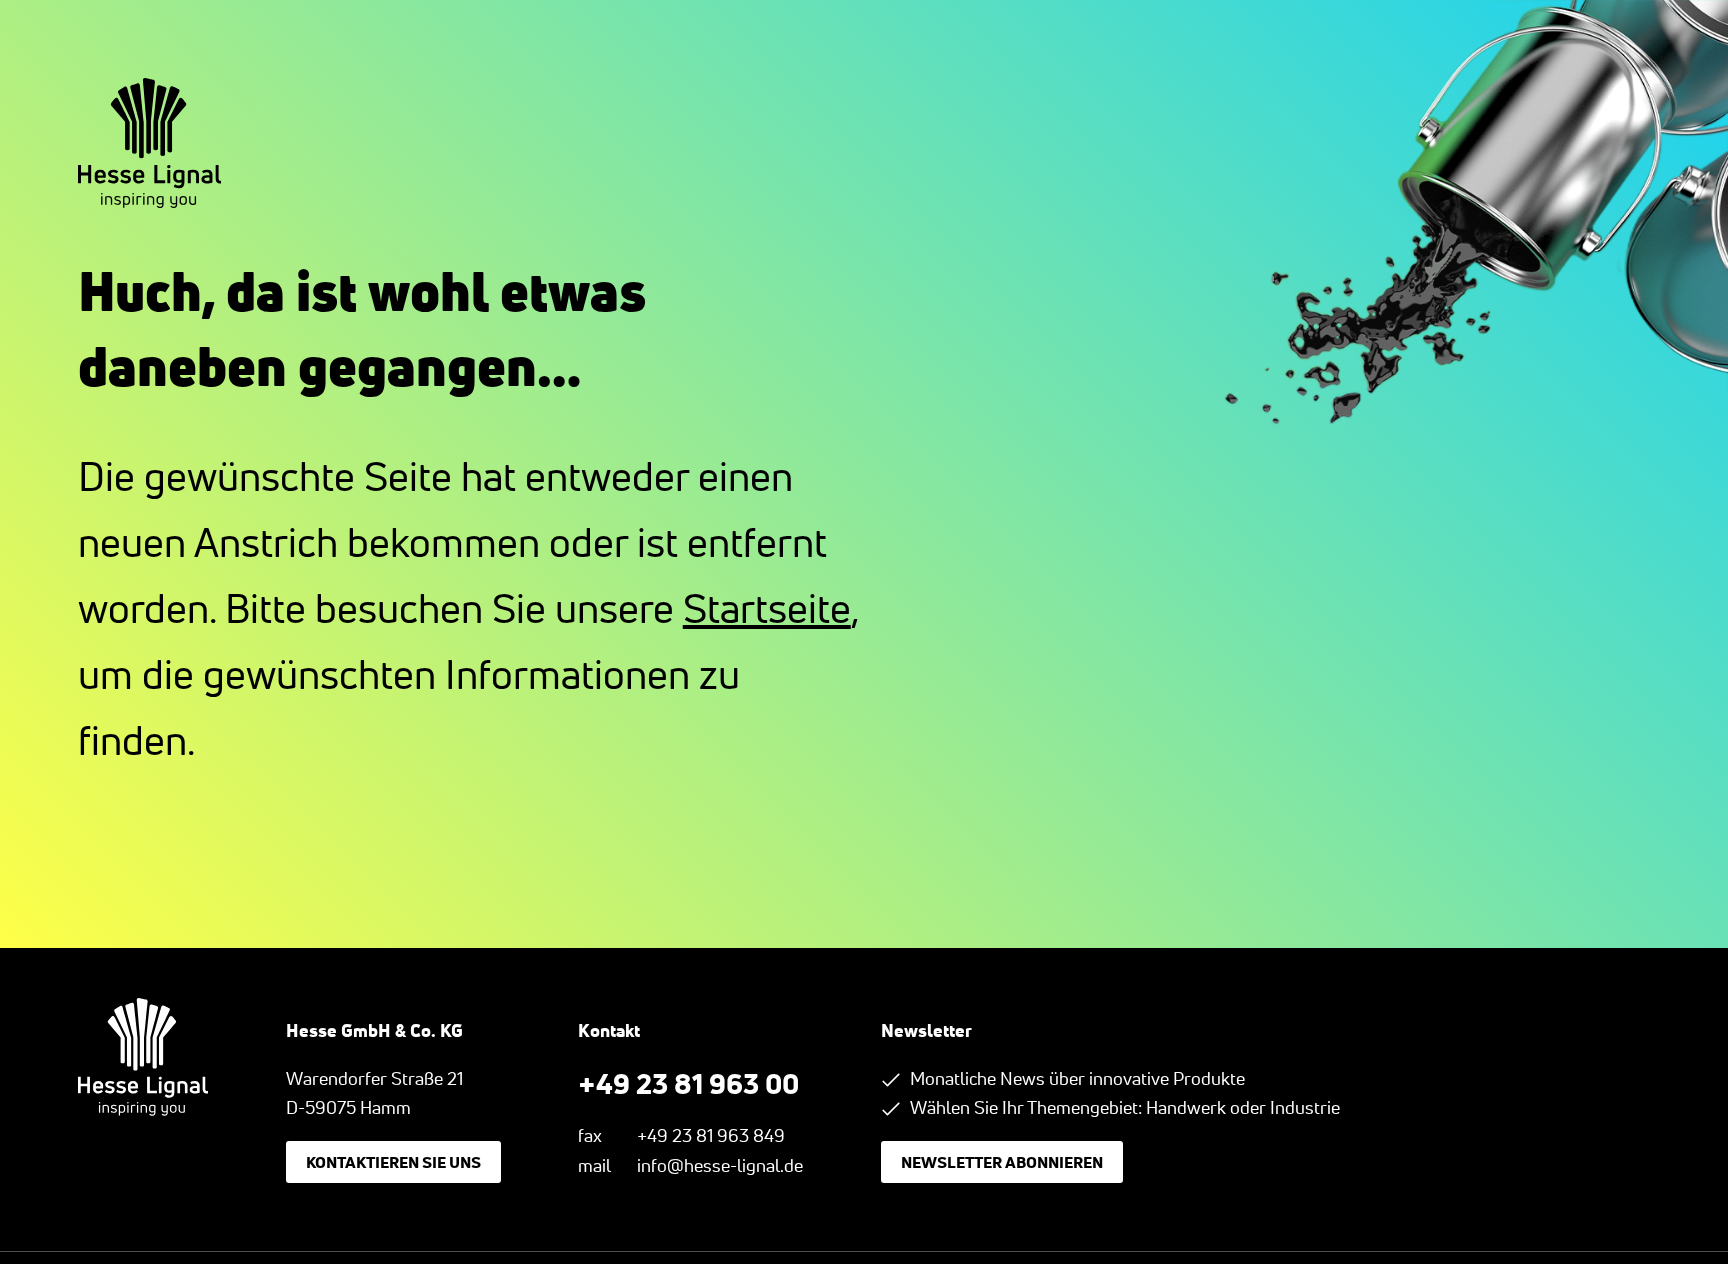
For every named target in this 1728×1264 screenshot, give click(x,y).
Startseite (767, 608)
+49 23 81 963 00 (688, 1083)
